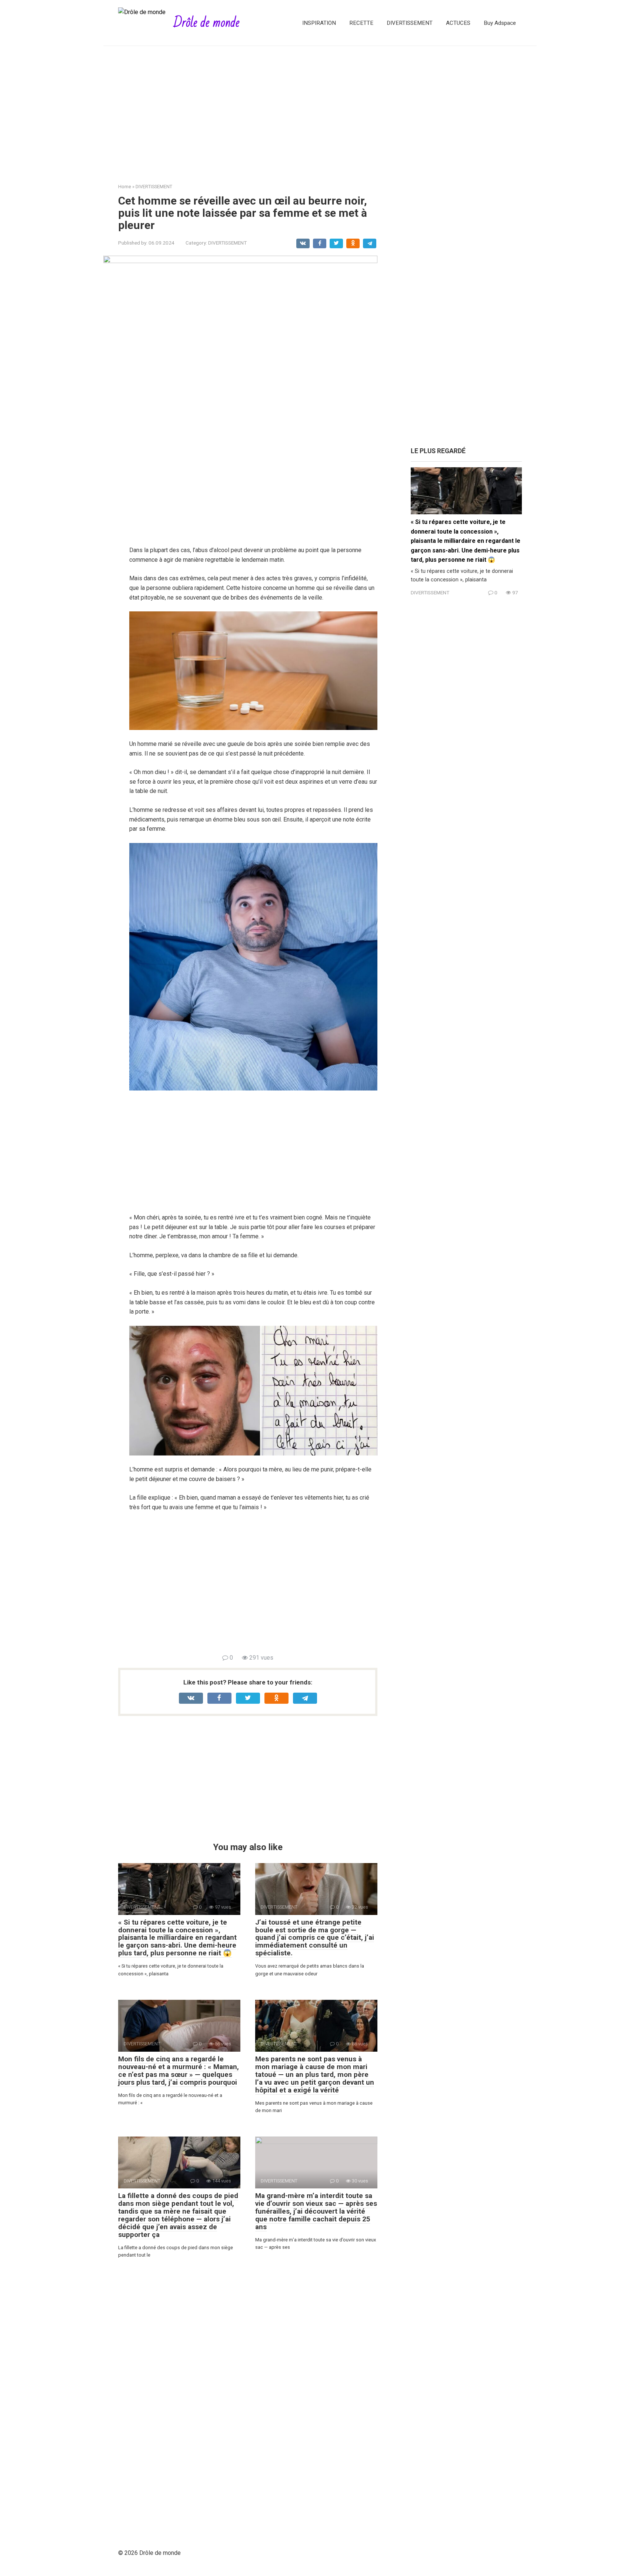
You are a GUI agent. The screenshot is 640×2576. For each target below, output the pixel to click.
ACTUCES (458, 23)
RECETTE (361, 23)
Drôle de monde (206, 23)
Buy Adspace (500, 23)
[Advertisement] (320, 109)
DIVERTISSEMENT (410, 23)
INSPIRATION (319, 23)
